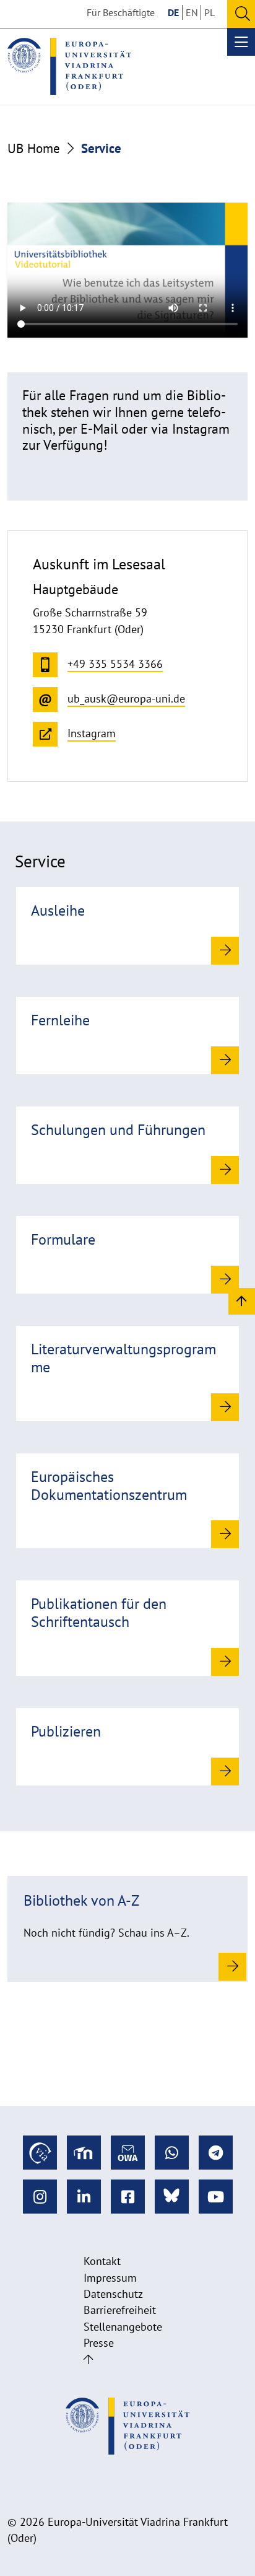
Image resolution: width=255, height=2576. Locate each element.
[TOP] (242, 1301)
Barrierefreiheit (120, 2310)
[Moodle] (84, 2153)
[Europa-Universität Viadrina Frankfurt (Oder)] (69, 66)
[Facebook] (128, 2197)
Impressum (110, 2278)
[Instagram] (40, 2197)
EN (192, 12)
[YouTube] (216, 2197)
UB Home (34, 148)
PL (210, 12)
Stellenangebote (123, 2327)
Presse (99, 2343)
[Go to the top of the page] (88, 2359)
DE (173, 12)
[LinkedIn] (84, 2197)
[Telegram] (216, 2153)
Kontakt (102, 2261)
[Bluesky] (172, 2197)
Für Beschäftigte (121, 12)
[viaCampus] (40, 2153)
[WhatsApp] (172, 2153)
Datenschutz (113, 2294)
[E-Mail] (128, 2153)
